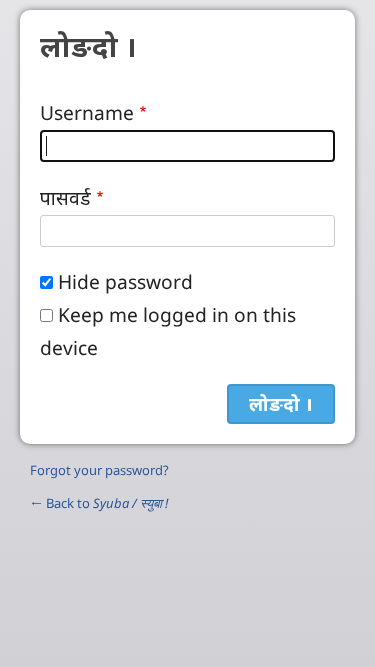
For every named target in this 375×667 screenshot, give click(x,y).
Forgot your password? (99, 470)
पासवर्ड (65, 197)
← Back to (99, 503)
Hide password (125, 281)
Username (87, 112)
